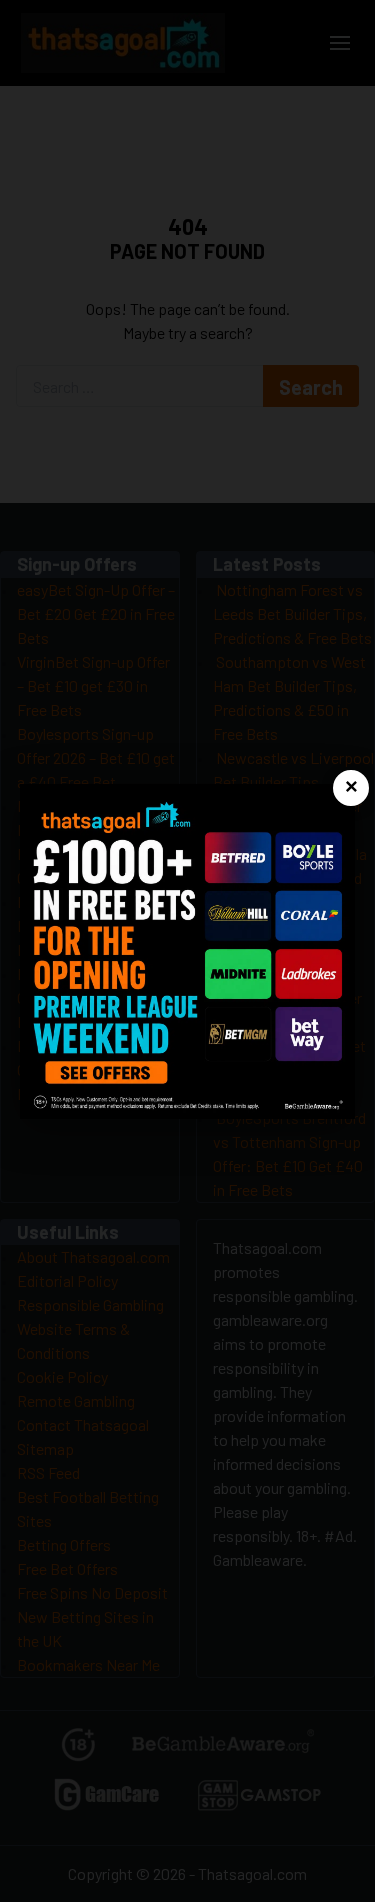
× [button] (351, 787)
